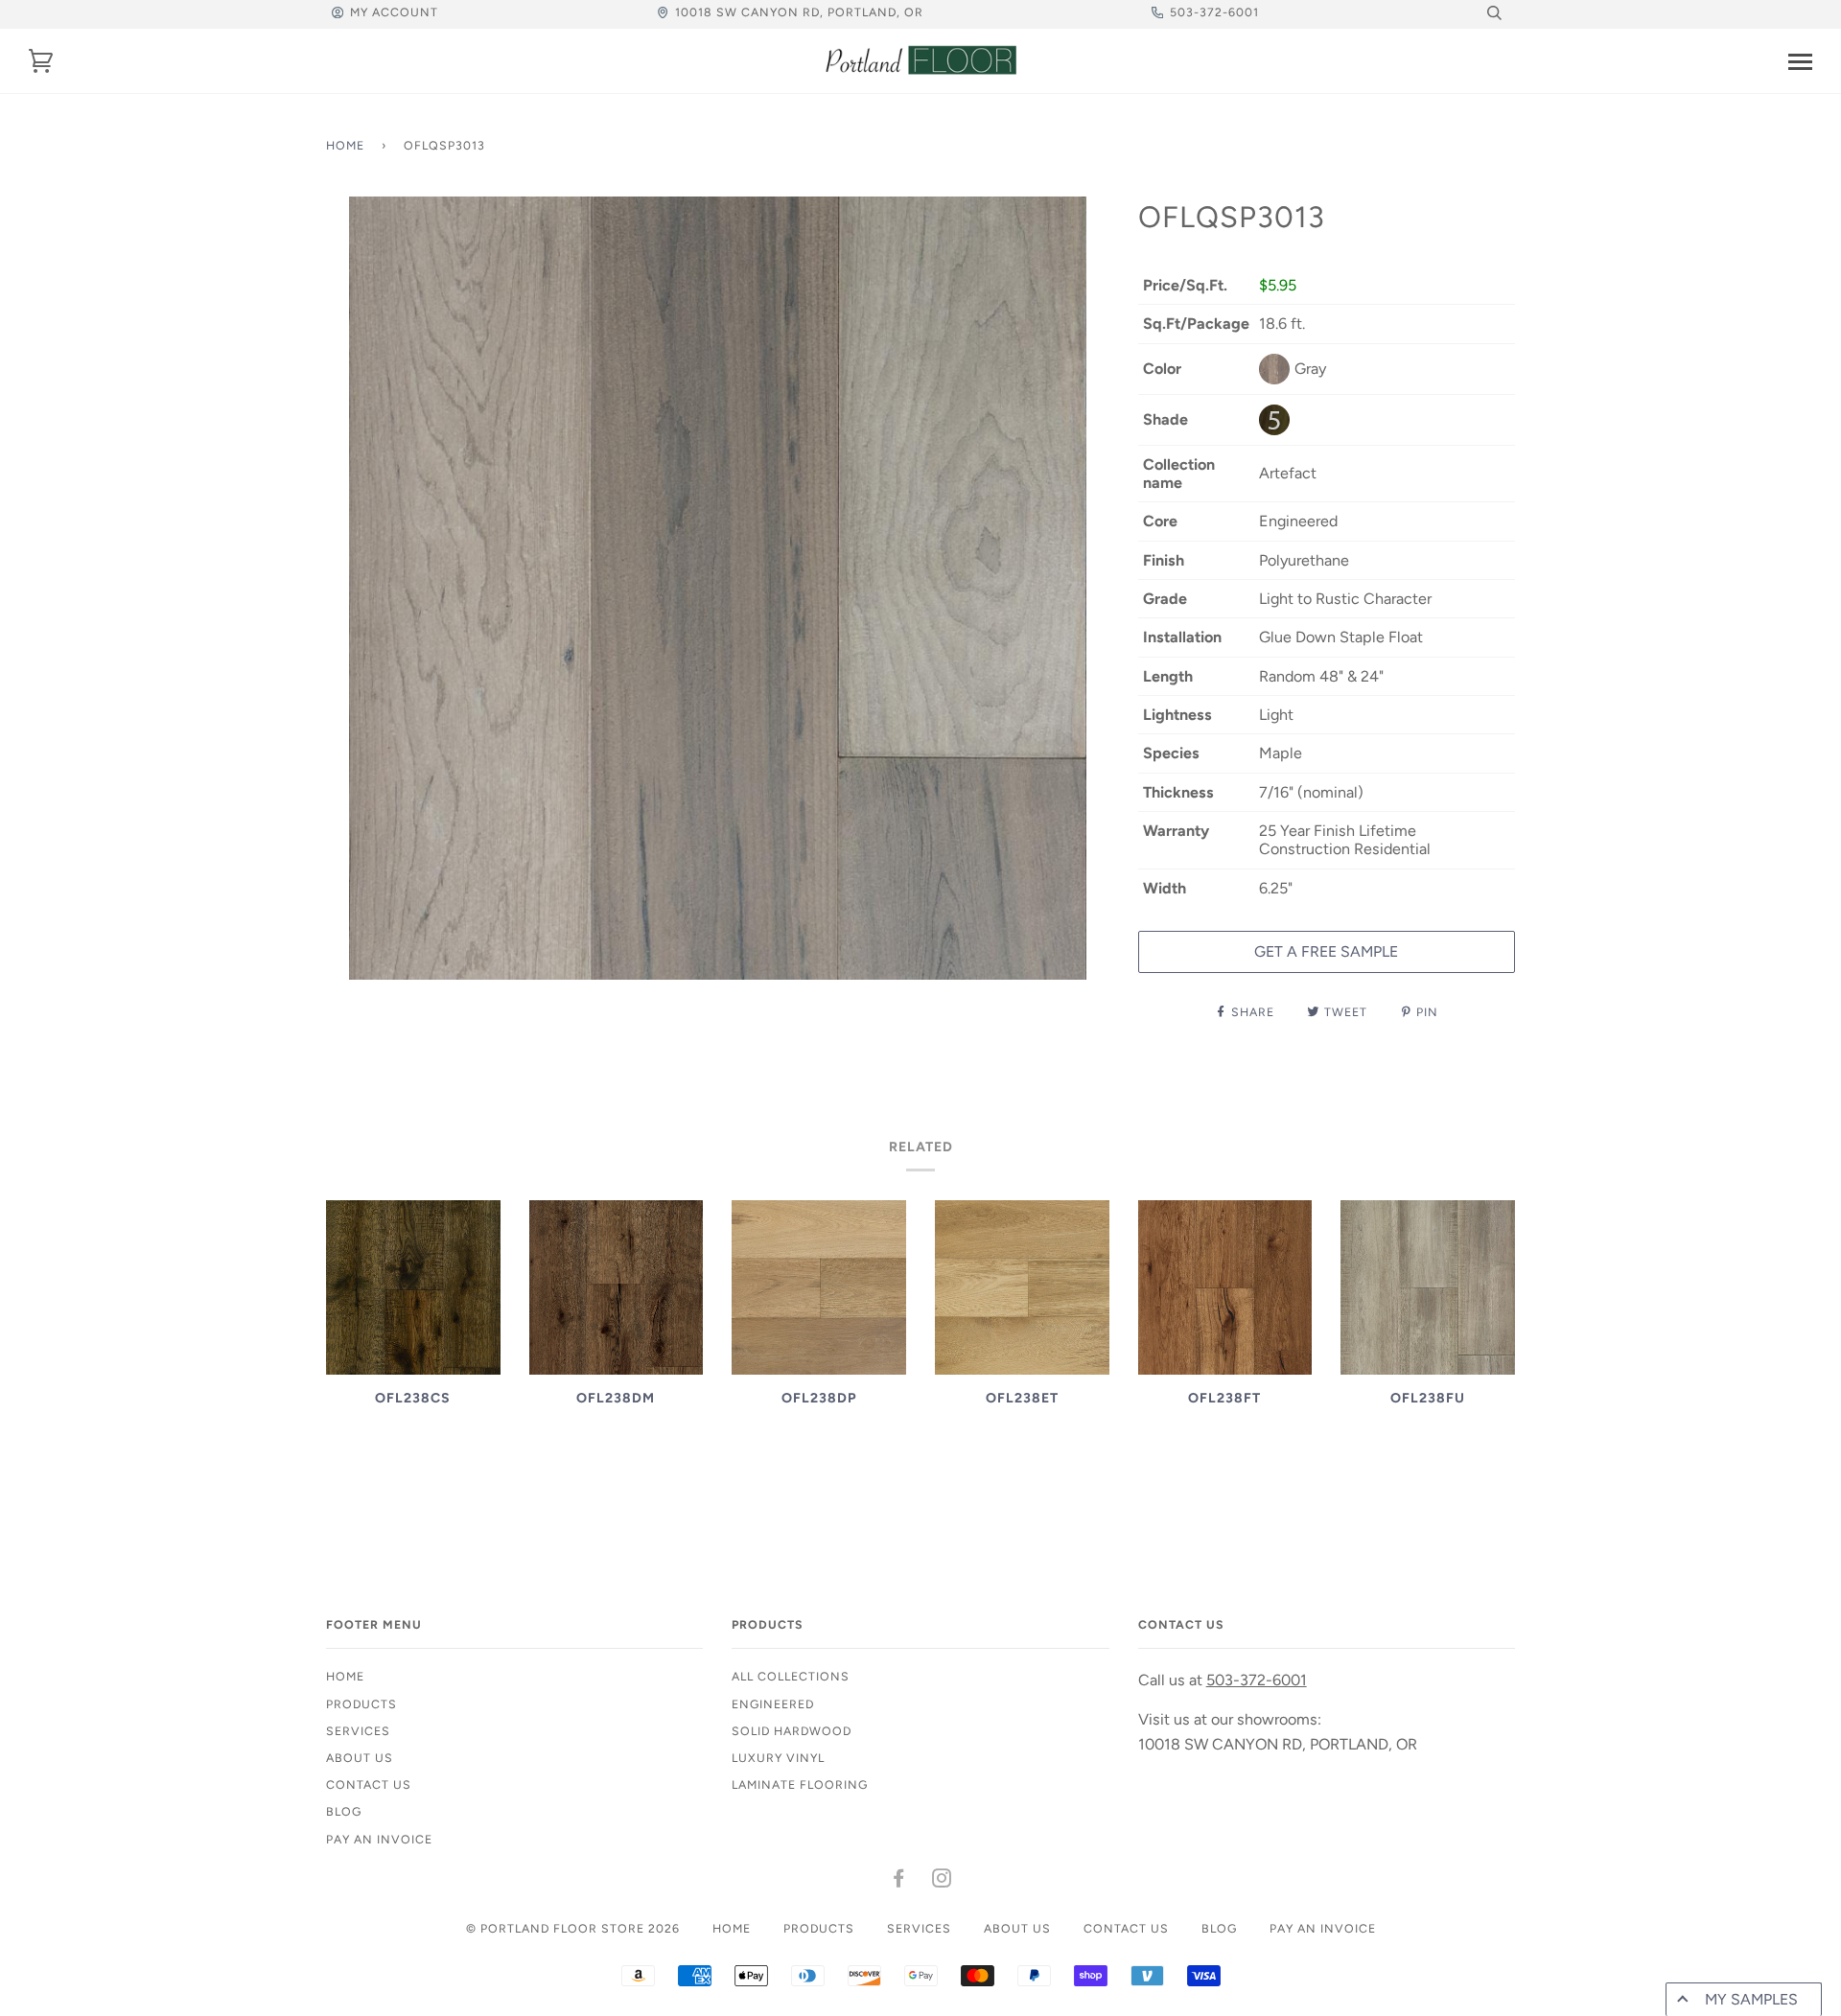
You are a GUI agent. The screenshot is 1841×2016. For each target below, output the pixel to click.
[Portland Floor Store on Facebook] (899, 1881)
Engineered (773, 1704)
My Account (394, 12)
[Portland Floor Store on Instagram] (942, 1881)
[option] (718, 588)
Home (345, 145)
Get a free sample (1326, 951)
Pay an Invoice (379, 1839)
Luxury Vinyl (778, 1758)
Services (358, 1731)
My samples (1751, 1999)
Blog (344, 1811)
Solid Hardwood (792, 1731)
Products (361, 1704)
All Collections (791, 1676)
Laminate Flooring (800, 1784)
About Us (360, 1758)
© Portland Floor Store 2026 (573, 1928)
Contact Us (369, 1784)
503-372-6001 (1214, 12)
